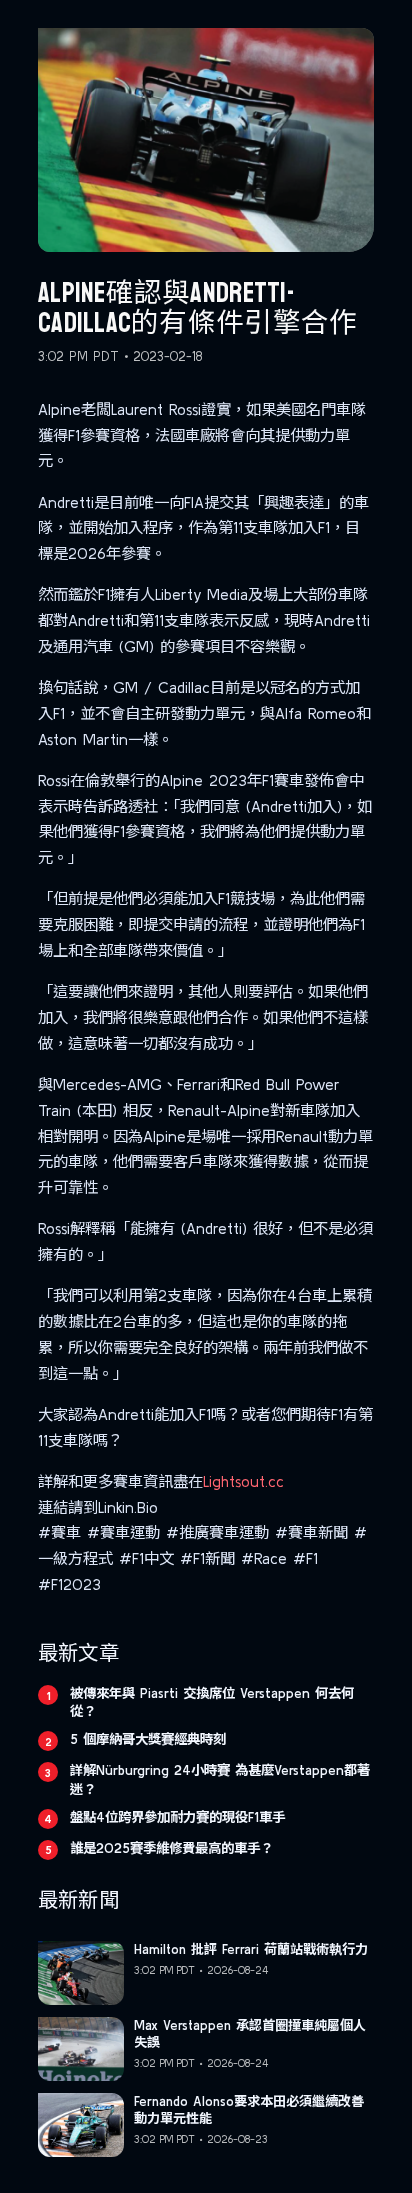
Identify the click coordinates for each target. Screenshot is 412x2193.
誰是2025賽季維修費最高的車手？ (171, 1848)
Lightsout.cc (243, 1481)
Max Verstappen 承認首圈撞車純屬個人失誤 (250, 2034)
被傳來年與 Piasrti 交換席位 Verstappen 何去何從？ (212, 1702)
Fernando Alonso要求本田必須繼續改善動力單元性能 (249, 2110)
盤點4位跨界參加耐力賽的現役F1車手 (177, 1817)
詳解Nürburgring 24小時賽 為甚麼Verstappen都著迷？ (220, 1779)
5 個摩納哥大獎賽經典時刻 (148, 1739)
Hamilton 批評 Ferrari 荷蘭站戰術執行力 (251, 1949)
